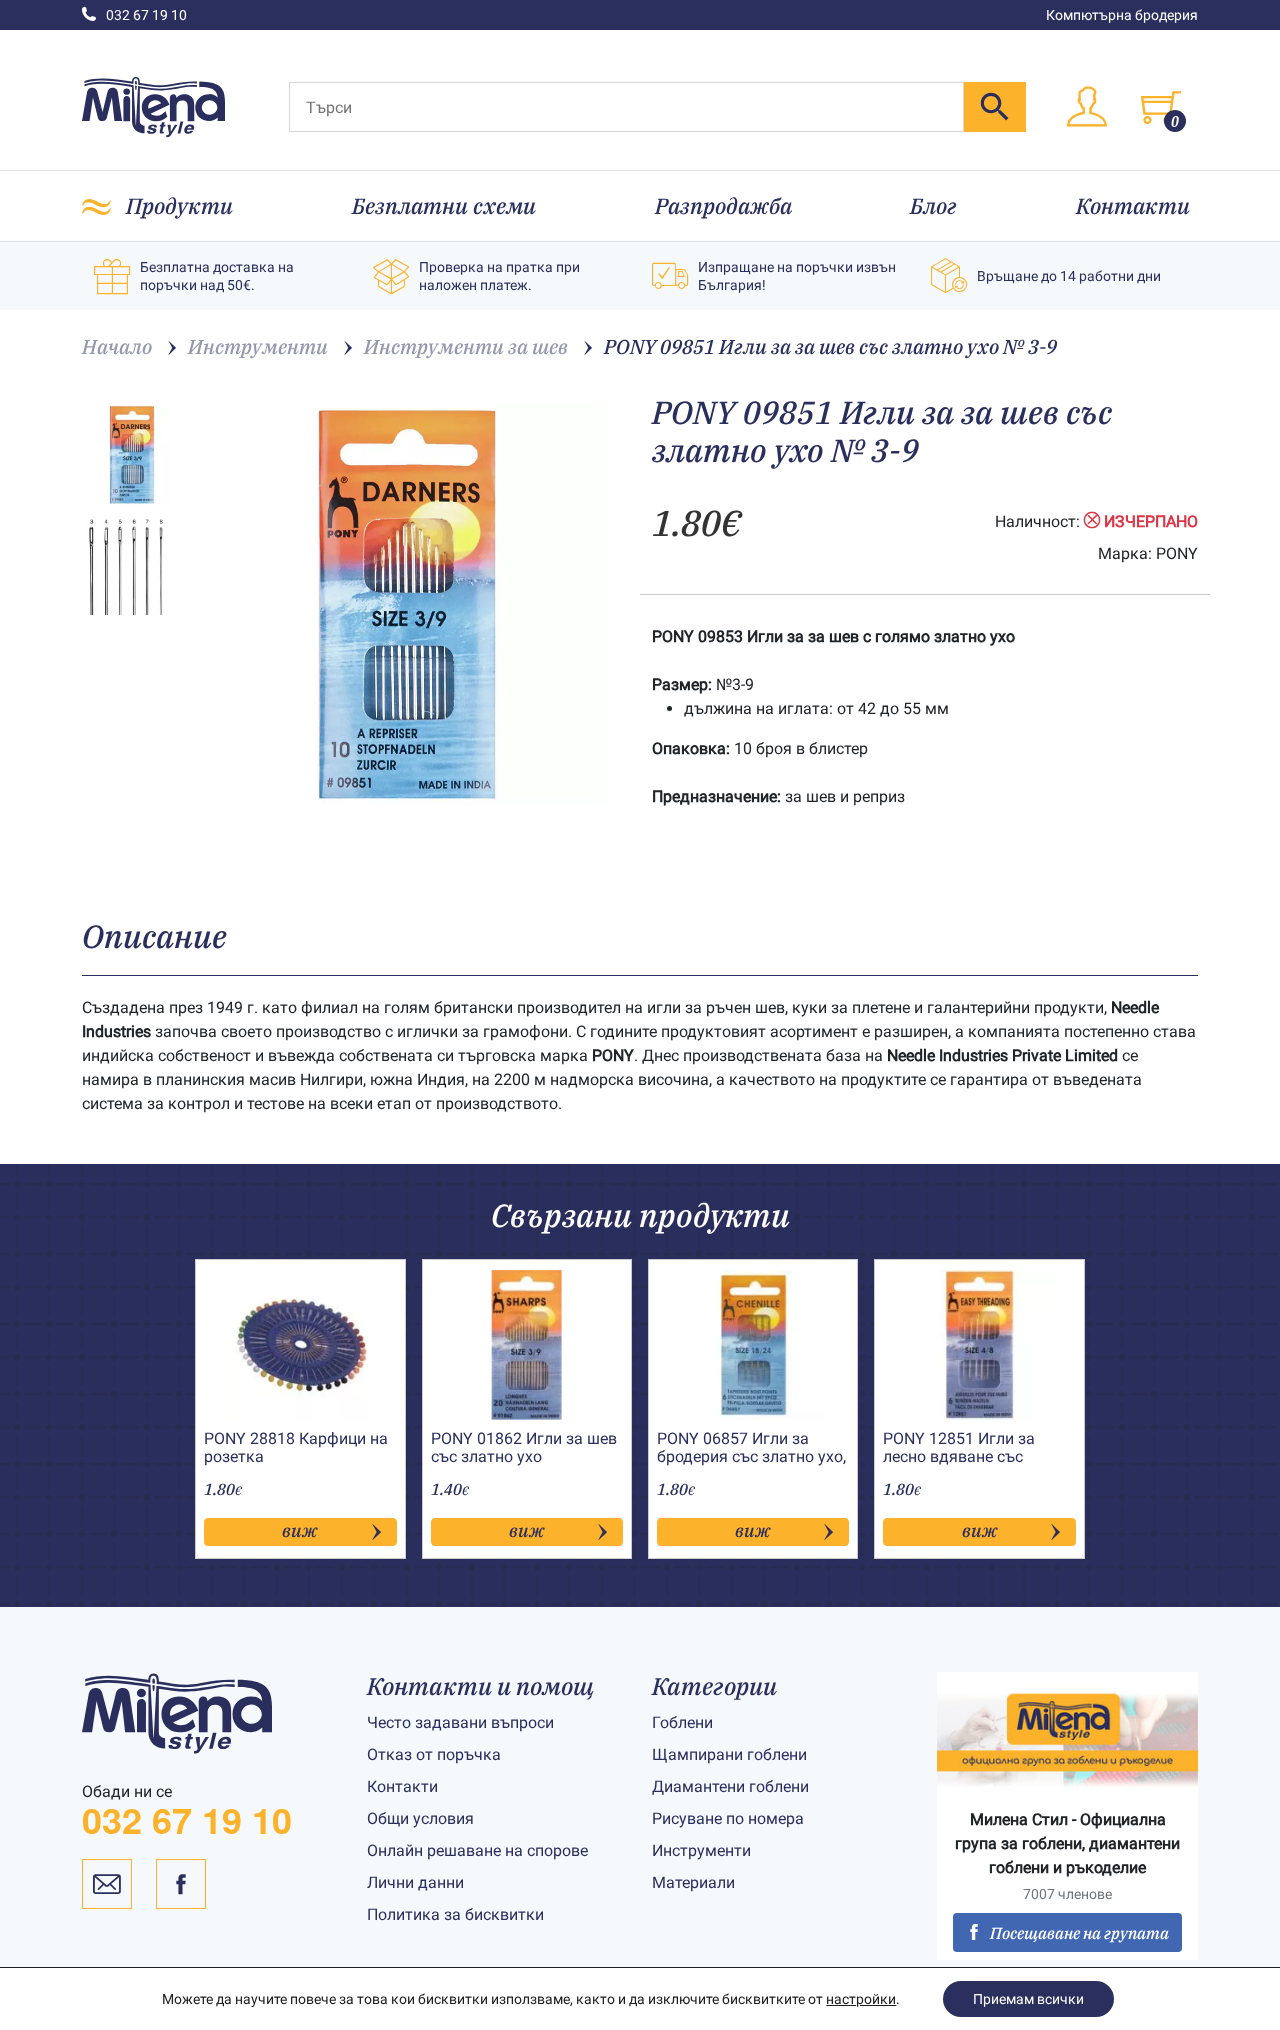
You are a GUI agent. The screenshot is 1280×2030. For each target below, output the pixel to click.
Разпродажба (723, 205)
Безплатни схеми (444, 205)
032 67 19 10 (146, 15)
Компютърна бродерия (1122, 15)
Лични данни (415, 1882)
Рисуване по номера (728, 1818)
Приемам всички (1028, 1999)
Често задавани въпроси (460, 1722)
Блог (933, 205)
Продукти (179, 205)
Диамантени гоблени (730, 1786)
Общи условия (420, 1818)
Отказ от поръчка (434, 1754)
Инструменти (701, 1850)
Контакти (1133, 205)
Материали (693, 1882)
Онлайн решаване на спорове (477, 1850)
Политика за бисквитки (455, 1914)
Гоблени (682, 1722)
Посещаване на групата (1079, 1933)
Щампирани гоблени (729, 1754)
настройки (861, 1999)
